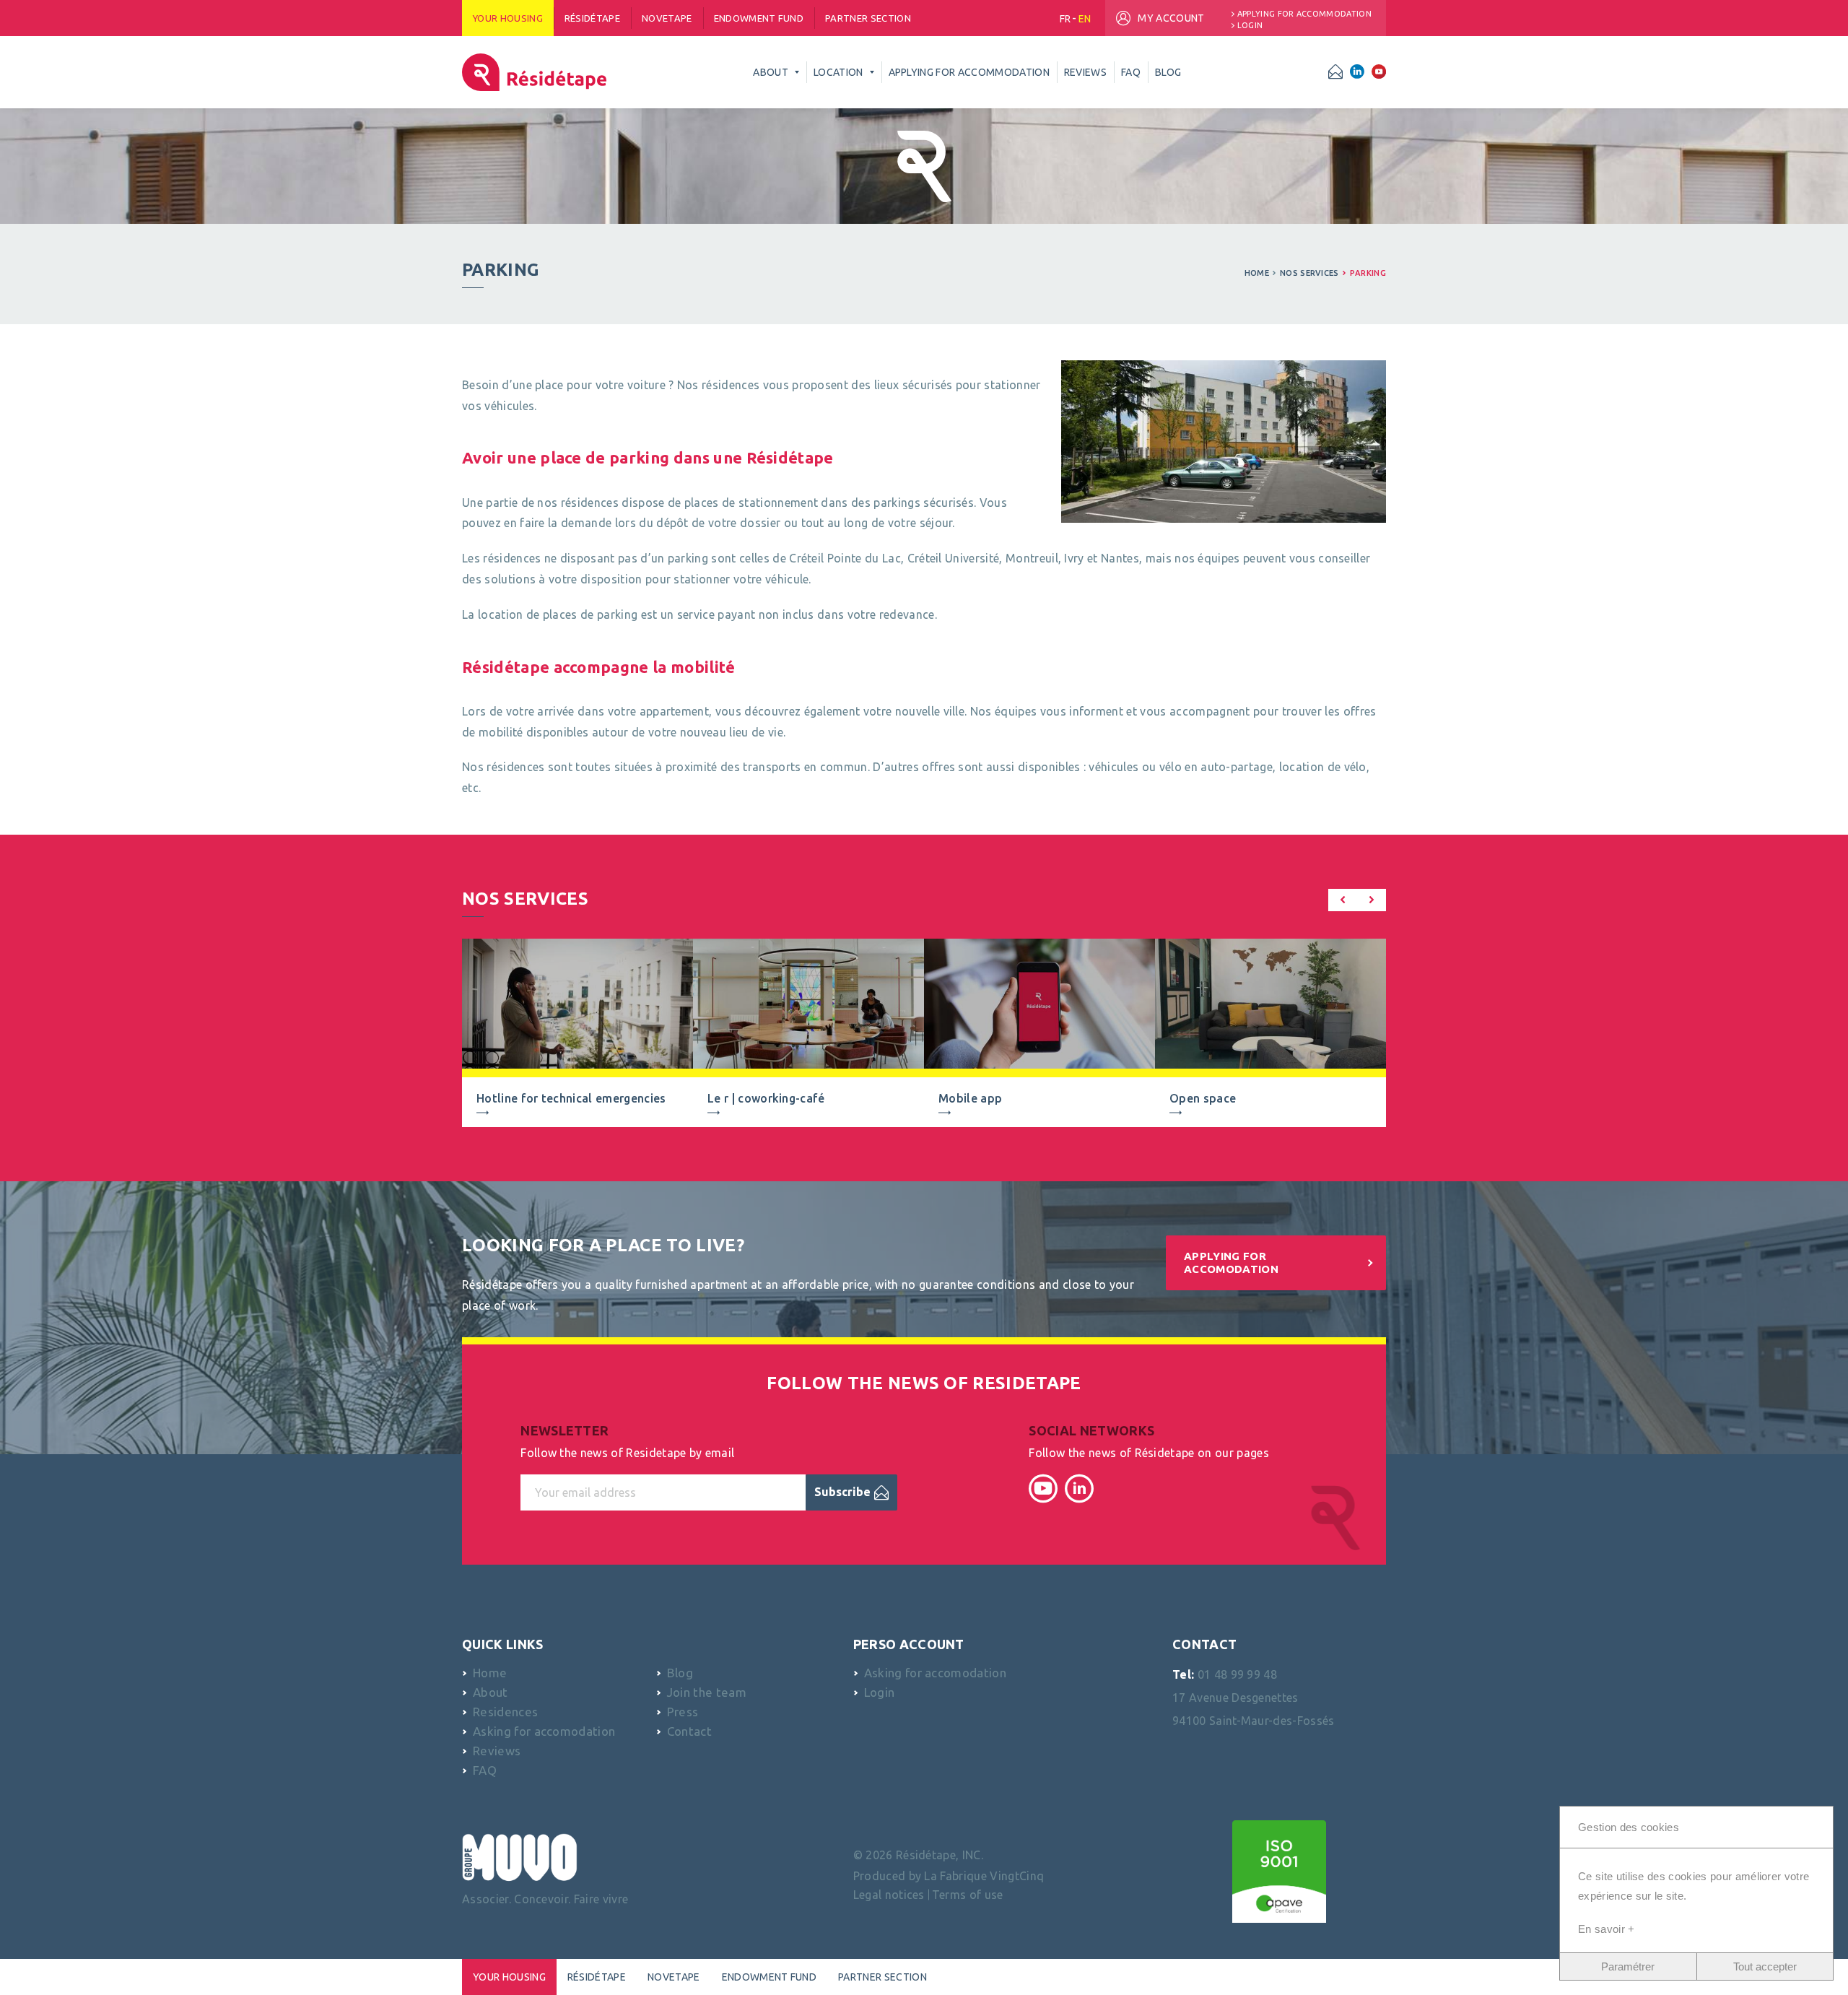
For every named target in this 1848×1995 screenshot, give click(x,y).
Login (1250, 26)
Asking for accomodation (544, 1731)
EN (1085, 19)
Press (683, 1712)
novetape (667, 18)
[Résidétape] (534, 72)
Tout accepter (1765, 1966)
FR (1065, 19)
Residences (505, 1712)
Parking (1368, 273)
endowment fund (759, 18)
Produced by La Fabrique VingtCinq (949, 1876)
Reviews (497, 1751)
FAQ (485, 1770)
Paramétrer (1628, 1966)
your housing (508, 18)
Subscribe (842, 1492)
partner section (868, 18)
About (491, 1692)
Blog (680, 1673)
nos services (1309, 273)
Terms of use (968, 1895)
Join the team (707, 1692)
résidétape (592, 18)
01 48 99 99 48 (1237, 1674)
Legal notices (889, 1895)
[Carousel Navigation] (1357, 903)
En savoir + (1607, 1929)
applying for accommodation (1304, 14)
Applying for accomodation (1231, 1262)
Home (1257, 273)
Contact (689, 1731)
